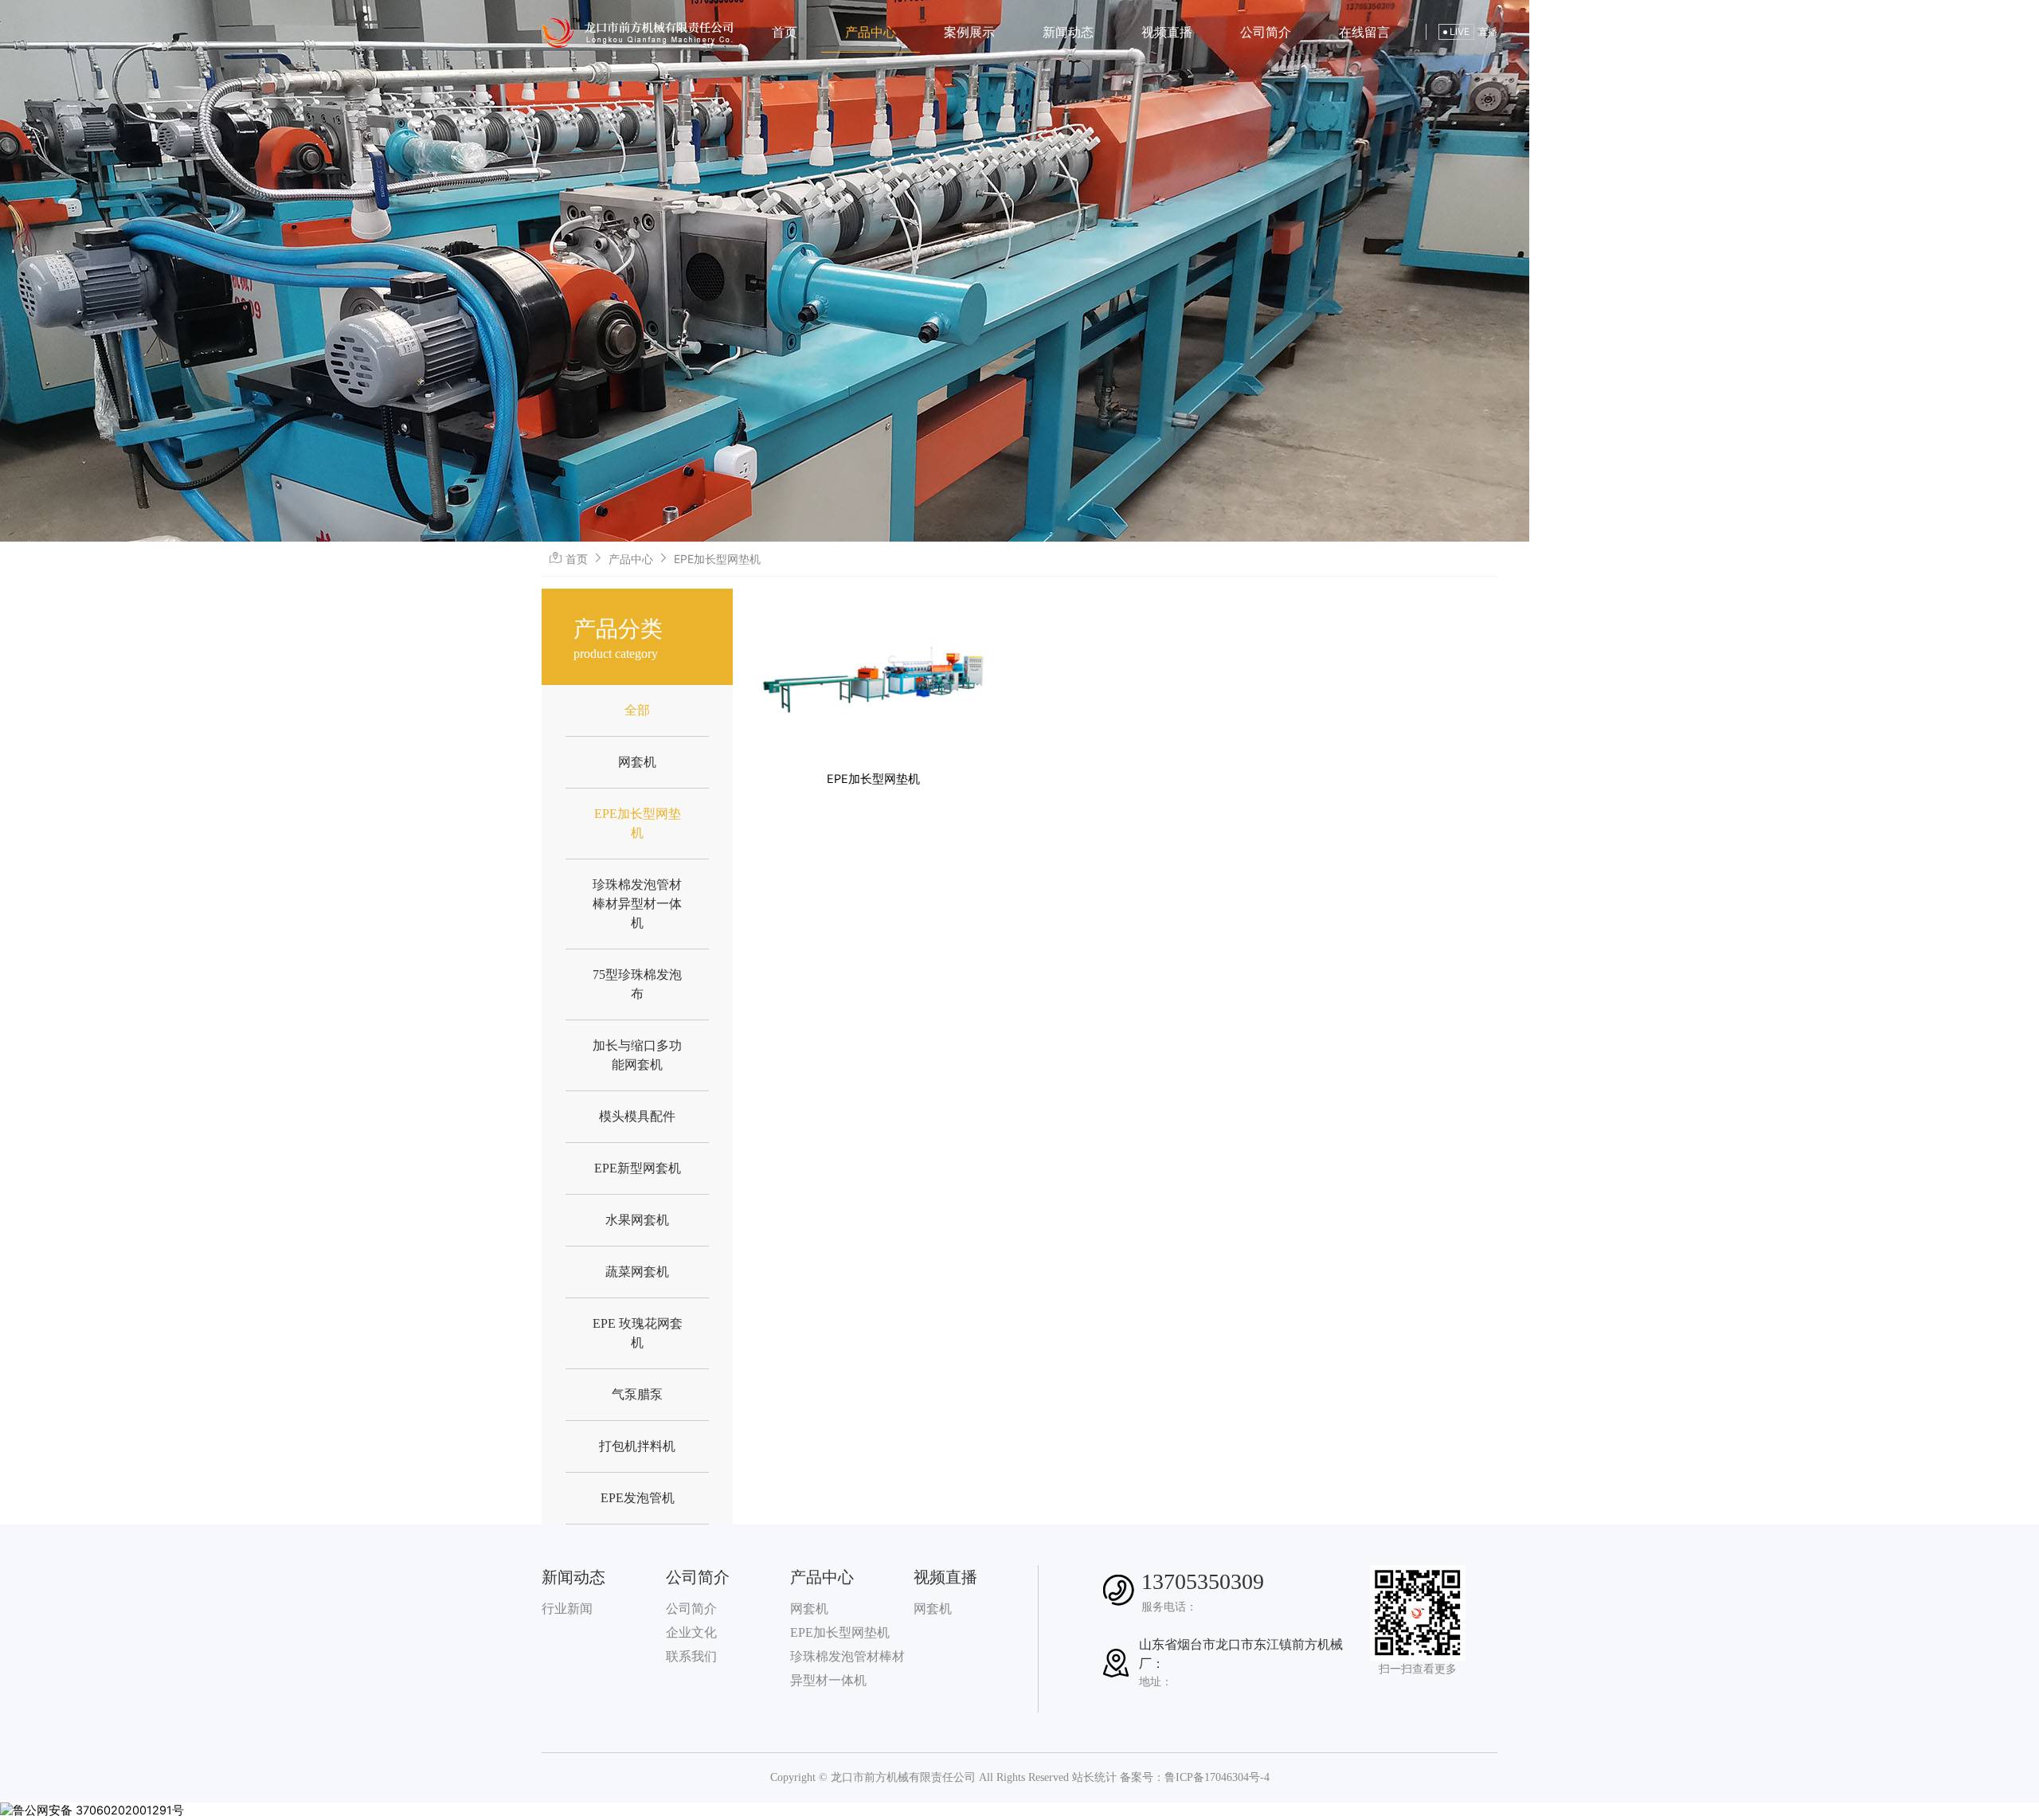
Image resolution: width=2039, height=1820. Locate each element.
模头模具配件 (637, 1116)
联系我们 (691, 1656)
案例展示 (969, 32)
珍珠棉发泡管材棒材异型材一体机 (637, 904)
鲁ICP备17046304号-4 (1217, 1777)
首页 (785, 32)
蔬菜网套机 (637, 1272)
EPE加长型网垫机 (840, 1632)
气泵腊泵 (637, 1394)
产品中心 (871, 32)
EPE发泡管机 (638, 1498)
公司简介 (1266, 32)
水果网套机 (637, 1220)
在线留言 (1364, 32)
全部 (637, 710)
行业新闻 (567, 1609)
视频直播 (1167, 32)
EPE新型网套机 (638, 1168)
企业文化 (691, 1632)
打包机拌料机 (637, 1446)
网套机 (637, 762)
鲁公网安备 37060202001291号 (98, 1810)
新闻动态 (1068, 32)
